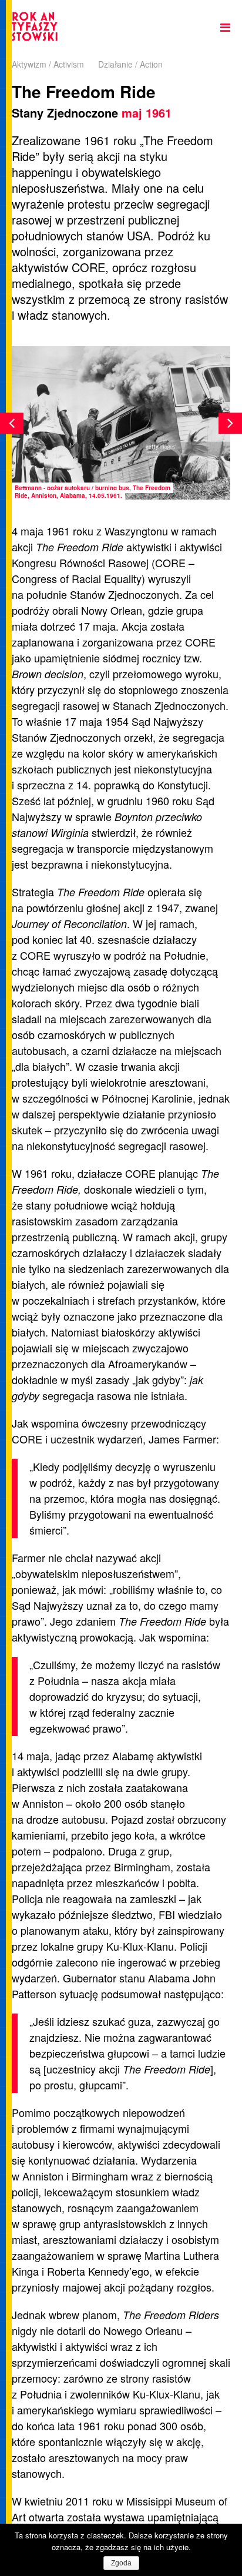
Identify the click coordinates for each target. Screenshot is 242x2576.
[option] (121, 423)
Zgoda (121, 2563)
